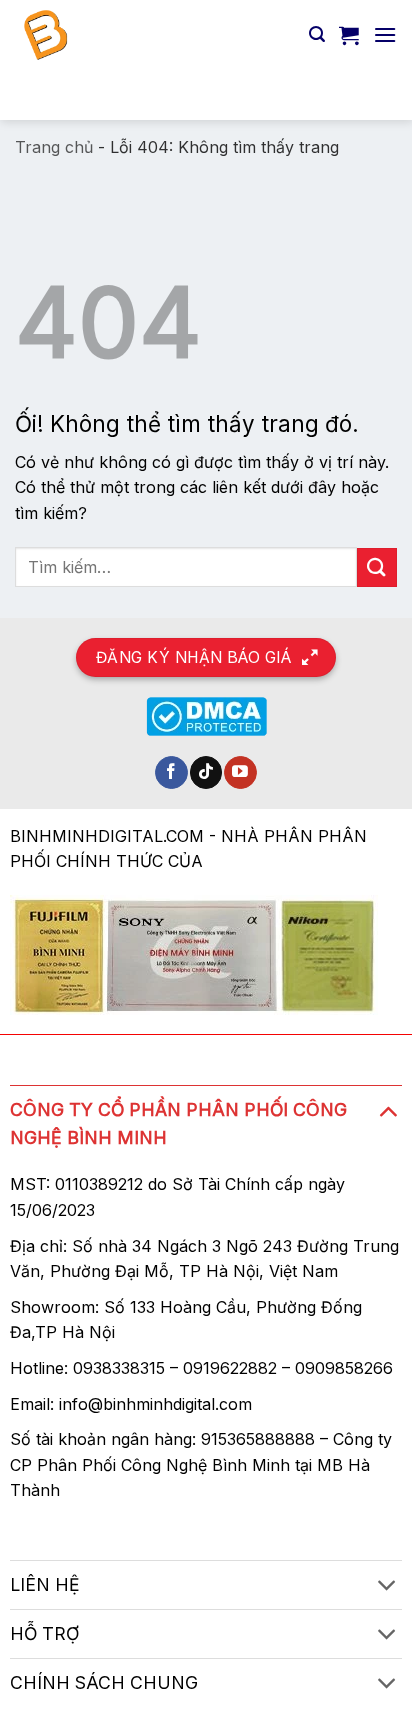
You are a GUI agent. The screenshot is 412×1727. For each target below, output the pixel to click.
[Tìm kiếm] (317, 34)
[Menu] (385, 34)
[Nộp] (373, 94)
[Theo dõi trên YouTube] (240, 773)
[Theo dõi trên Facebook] (171, 773)
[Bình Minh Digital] (154, 35)
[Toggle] (387, 1110)
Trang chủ (54, 147)
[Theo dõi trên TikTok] (206, 773)
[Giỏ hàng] (349, 35)
